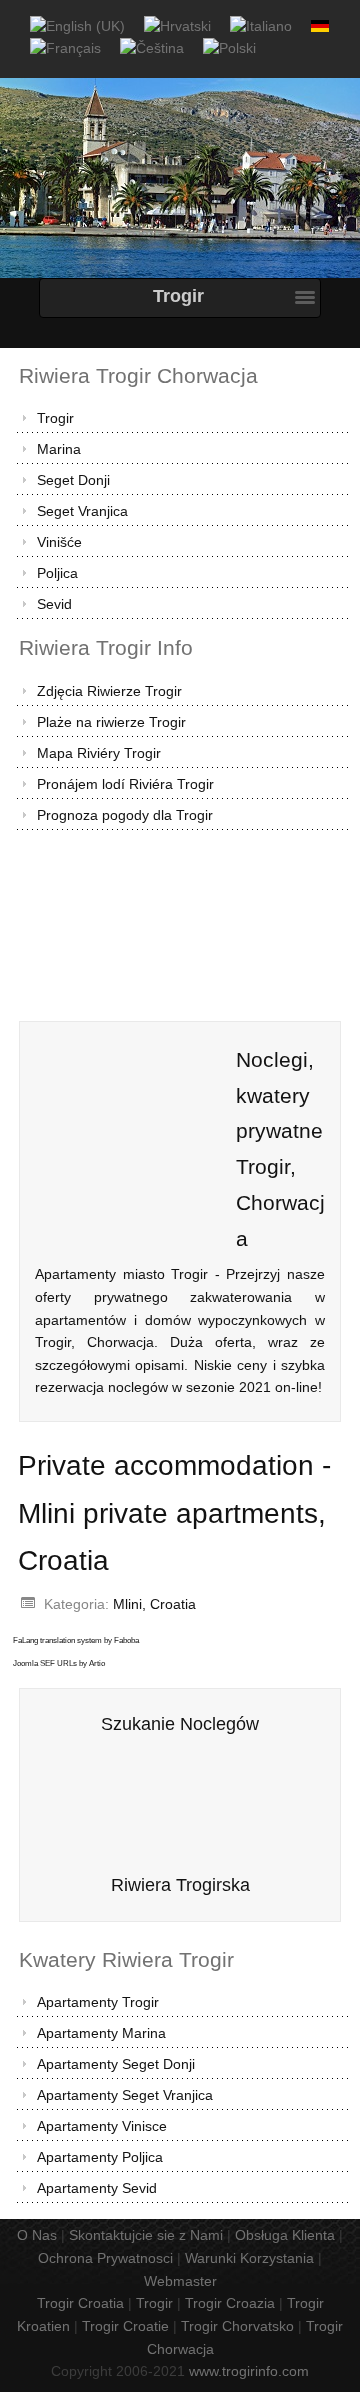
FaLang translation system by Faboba (76, 1640)
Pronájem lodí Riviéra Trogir (125, 784)
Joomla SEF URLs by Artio (59, 1663)
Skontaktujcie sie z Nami (146, 2235)
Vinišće (59, 542)
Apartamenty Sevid (97, 2188)
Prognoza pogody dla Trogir (125, 815)
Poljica (57, 573)
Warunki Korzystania (249, 2258)
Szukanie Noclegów (180, 1724)
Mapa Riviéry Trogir (99, 753)
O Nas (37, 2235)
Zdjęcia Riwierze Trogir (109, 691)
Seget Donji (73, 480)
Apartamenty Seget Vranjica (125, 2095)
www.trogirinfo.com (249, 2371)
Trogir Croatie (125, 2326)
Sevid (54, 604)
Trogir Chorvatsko (237, 2326)
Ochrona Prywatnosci (105, 2258)
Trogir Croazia (230, 2303)
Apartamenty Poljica (100, 2157)
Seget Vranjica (82, 511)
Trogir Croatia (80, 2303)
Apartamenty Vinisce (102, 2126)
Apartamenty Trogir (98, 2002)
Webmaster (180, 2281)
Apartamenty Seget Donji (116, 2064)
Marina (59, 449)
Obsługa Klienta (285, 2235)
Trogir (55, 418)
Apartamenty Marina (101, 2033)
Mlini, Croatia (154, 1604)
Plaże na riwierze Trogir (111, 722)
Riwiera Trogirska (180, 1885)
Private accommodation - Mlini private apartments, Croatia (174, 1513)
